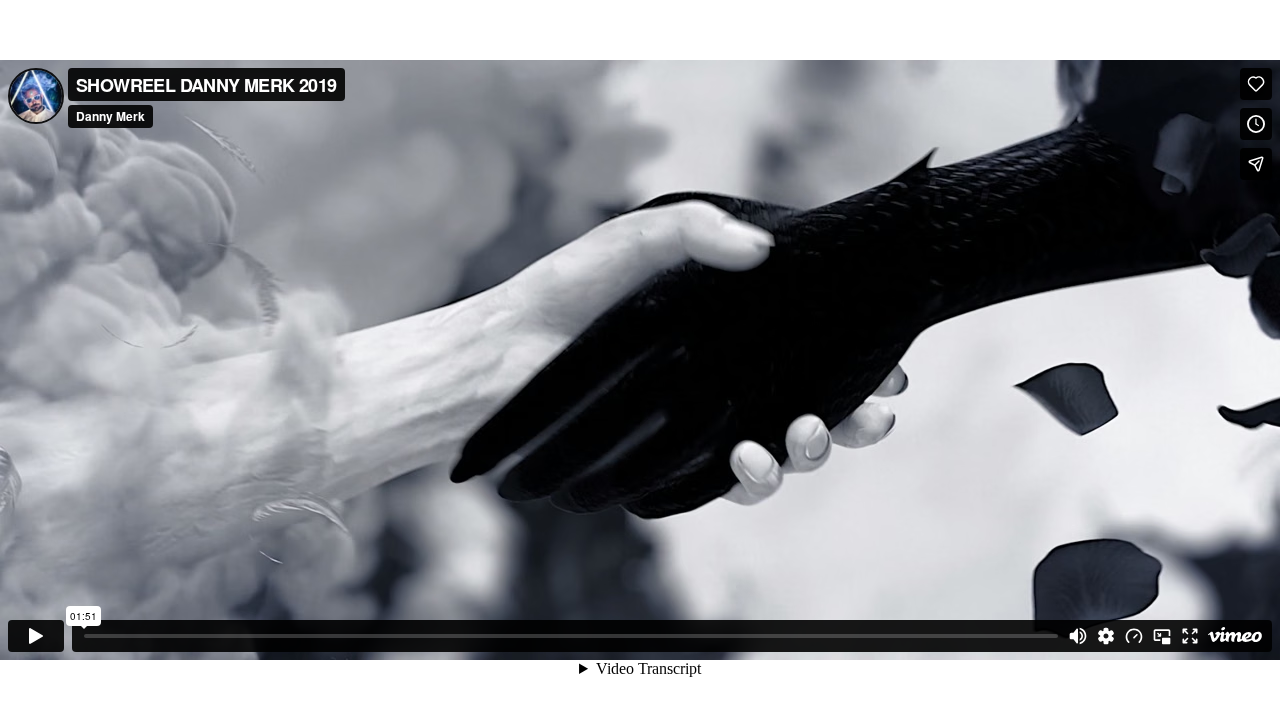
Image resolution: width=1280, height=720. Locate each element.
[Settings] (1106, 636)
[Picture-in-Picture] (1162, 636)
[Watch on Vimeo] (1235, 636)
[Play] (36, 636)
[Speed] (1134, 636)
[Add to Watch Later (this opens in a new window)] (1256, 124)
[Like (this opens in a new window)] (1256, 84)
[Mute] (1078, 636)
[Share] (1256, 164)
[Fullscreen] (1190, 636)
